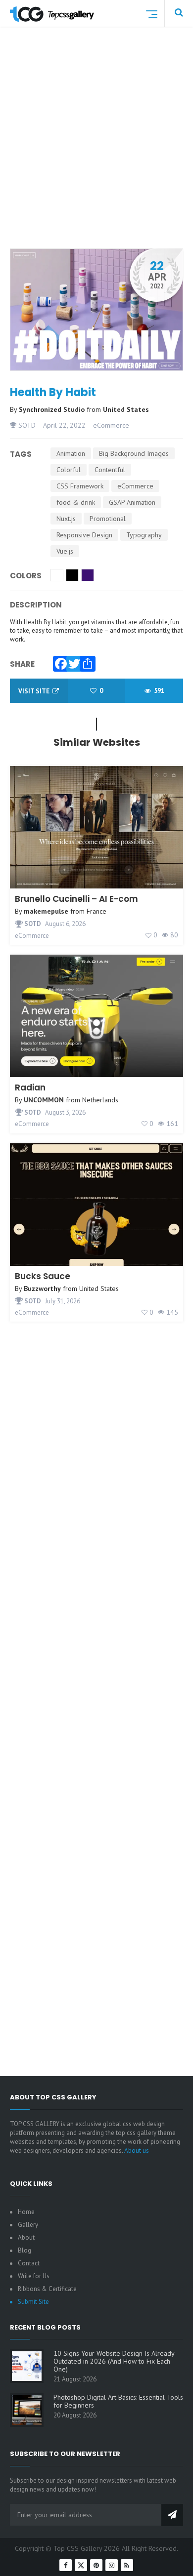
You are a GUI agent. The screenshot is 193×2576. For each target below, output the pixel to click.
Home (26, 2212)
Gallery (28, 2225)
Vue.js (65, 551)
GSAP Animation (132, 502)
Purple (88, 575)
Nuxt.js (66, 519)
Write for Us (34, 2276)
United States (126, 409)
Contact (29, 2263)
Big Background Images (134, 453)
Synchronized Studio (53, 409)
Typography (144, 535)
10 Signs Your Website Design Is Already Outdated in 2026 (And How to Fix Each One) (114, 2361)
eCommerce (111, 425)
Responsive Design (84, 535)
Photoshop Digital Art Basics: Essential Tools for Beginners (118, 2401)
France (96, 911)
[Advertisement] (96, 150)
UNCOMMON (44, 1100)
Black (72, 575)
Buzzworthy (42, 1288)
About (26, 2237)
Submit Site (33, 2302)
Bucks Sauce (43, 1276)
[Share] (85, 661)
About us (137, 2151)
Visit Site (35, 691)
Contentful (110, 470)
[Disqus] (96, 1676)
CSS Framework (80, 486)
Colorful (69, 470)
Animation (71, 453)
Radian (30, 1087)
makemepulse (46, 911)
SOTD (26, 425)
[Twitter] (72, 661)
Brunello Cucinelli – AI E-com (76, 899)
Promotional (108, 519)
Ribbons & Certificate (47, 2289)
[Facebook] (58, 661)
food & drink (76, 502)
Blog (24, 2250)
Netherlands (100, 1100)
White (57, 575)
